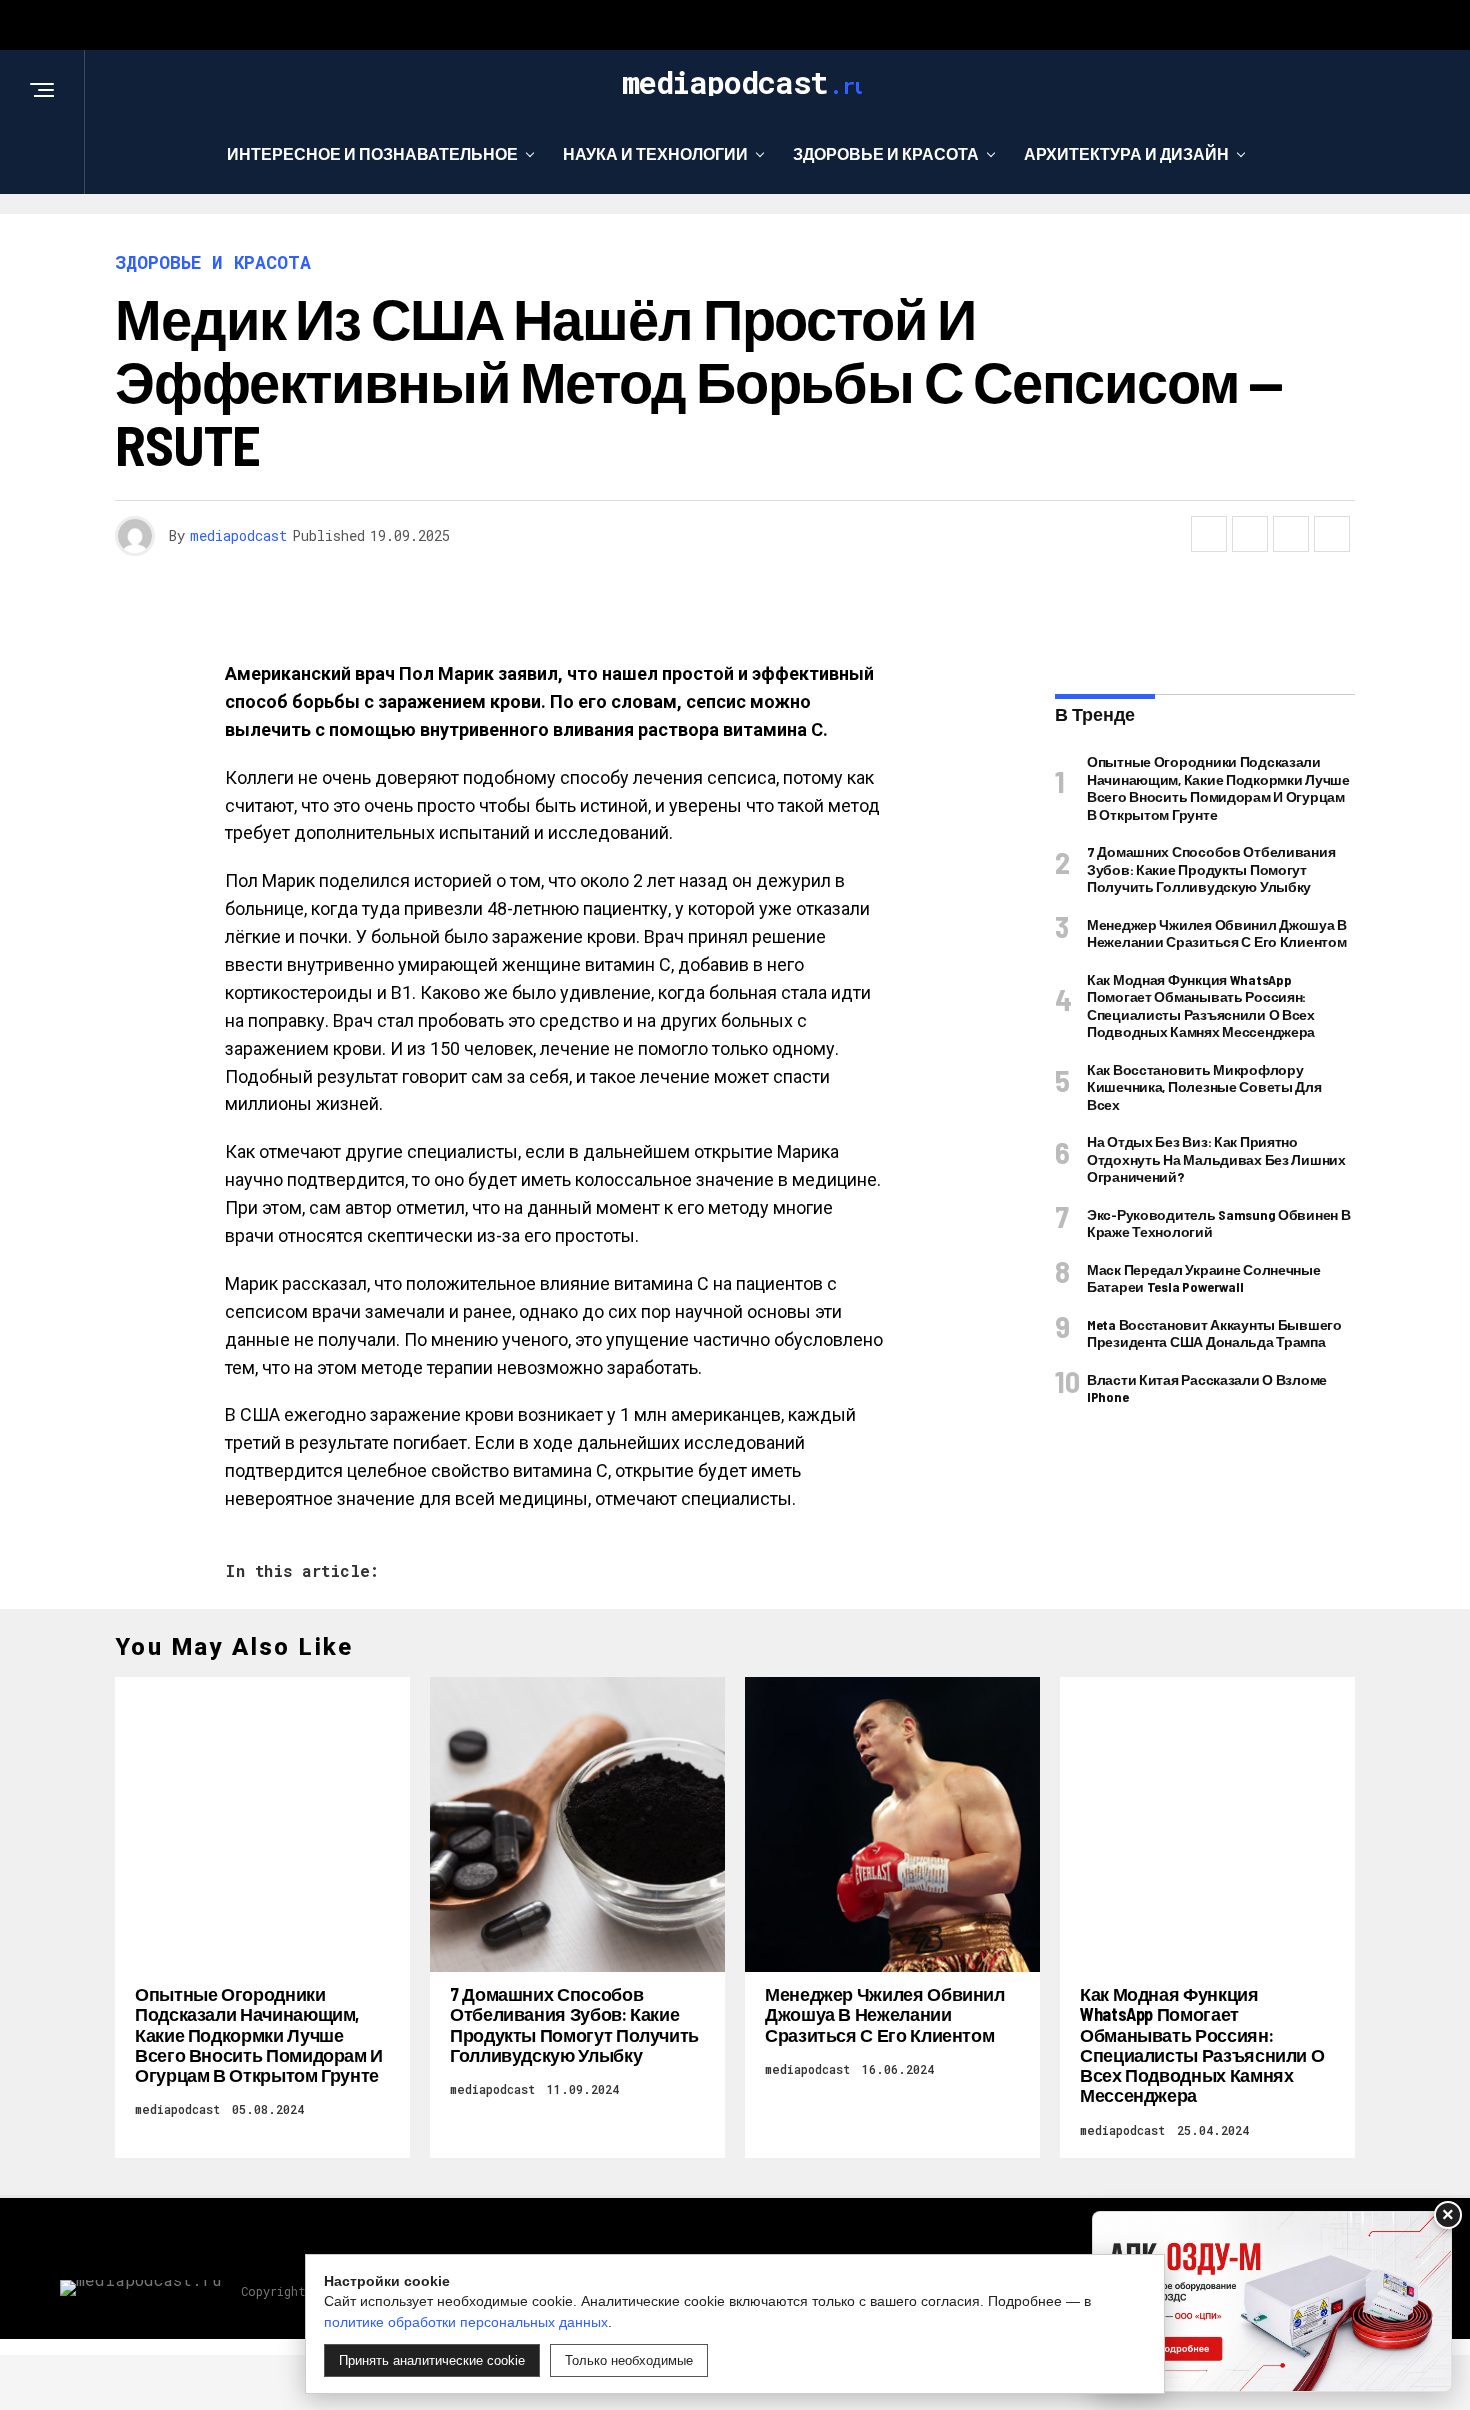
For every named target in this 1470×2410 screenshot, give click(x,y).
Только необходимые (629, 2360)
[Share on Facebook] (1209, 534)
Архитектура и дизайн (1126, 153)
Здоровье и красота (886, 153)
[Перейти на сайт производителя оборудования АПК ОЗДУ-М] (1272, 2301)
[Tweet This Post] (1250, 534)
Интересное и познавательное (372, 153)
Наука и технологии (655, 153)
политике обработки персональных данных (466, 2322)
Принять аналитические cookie (432, 2360)
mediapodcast (238, 535)
